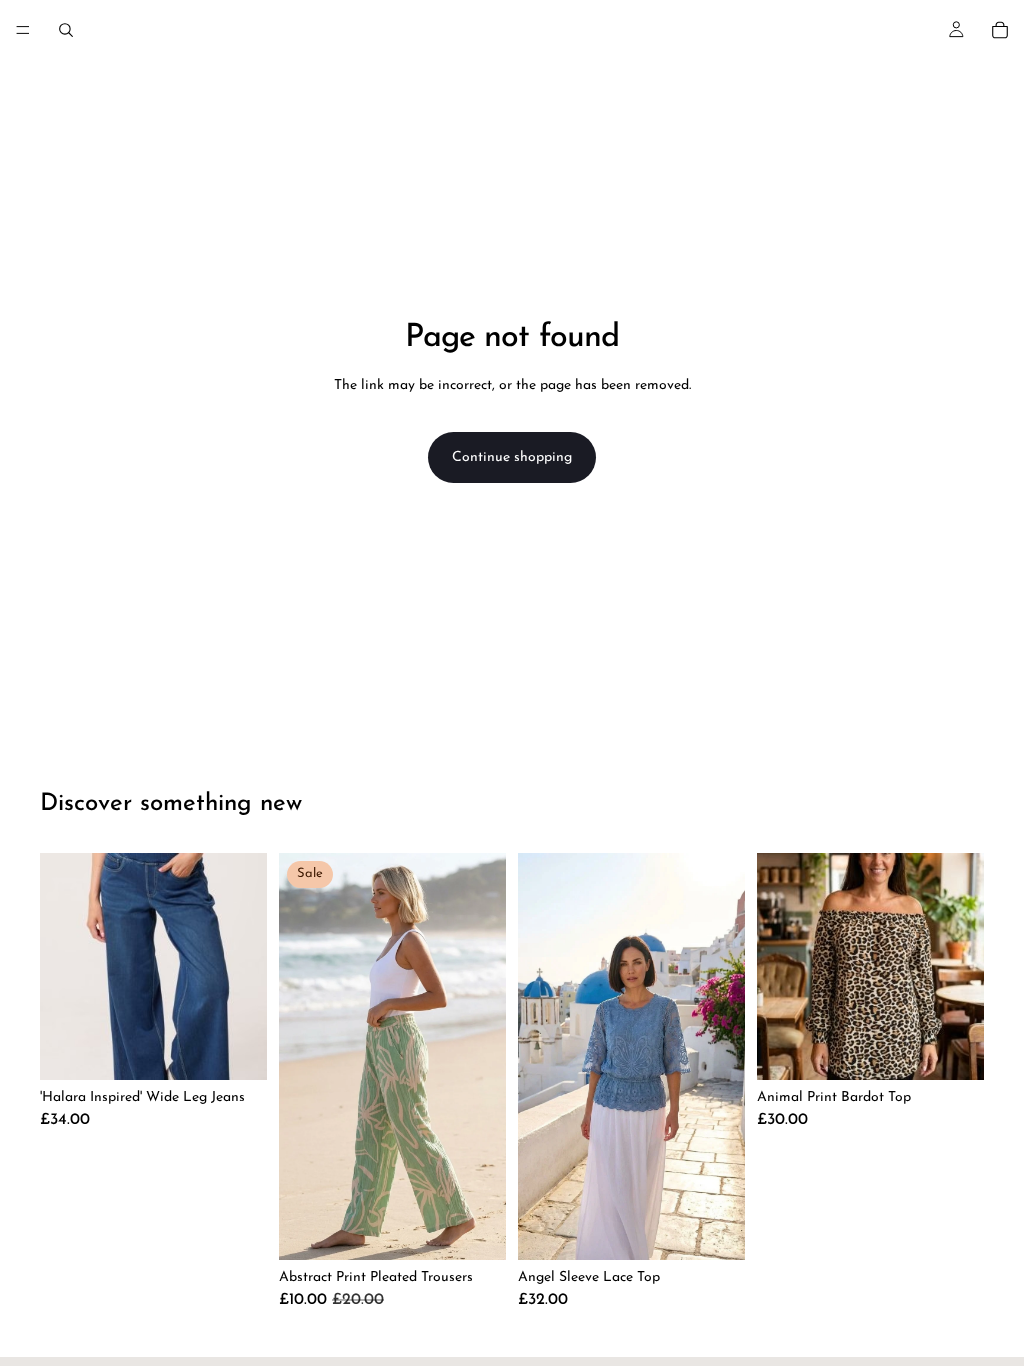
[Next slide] (723, 1057)
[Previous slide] (540, 1057)
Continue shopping (512, 457)
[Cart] (1000, 30)
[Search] (66, 30)
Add (731, 1229)
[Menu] (23, 30)
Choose (253, 1049)
